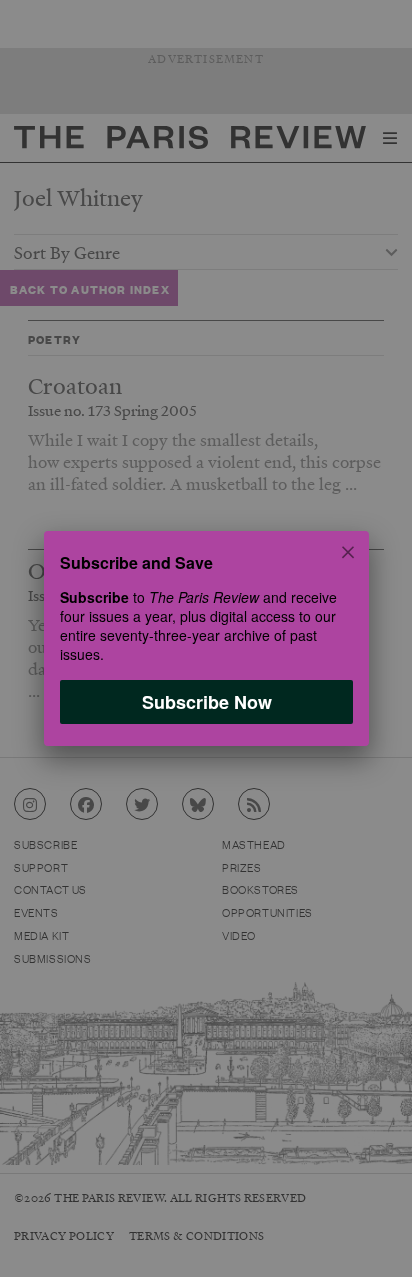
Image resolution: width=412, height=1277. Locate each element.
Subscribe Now (206, 702)
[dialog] (206, 638)
